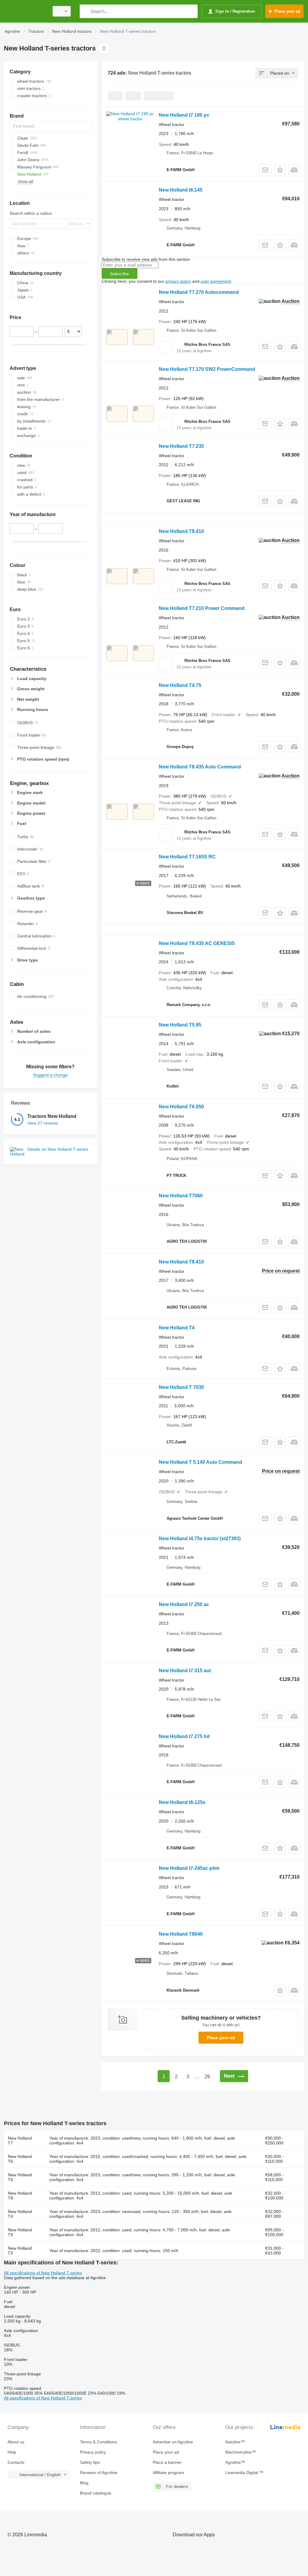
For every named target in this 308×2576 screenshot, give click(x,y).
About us (16, 2442)
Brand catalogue (96, 2493)
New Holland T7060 (181, 1196)
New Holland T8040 (181, 1934)
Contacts (16, 2462)
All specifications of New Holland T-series (43, 2273)
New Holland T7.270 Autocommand (199, 292)
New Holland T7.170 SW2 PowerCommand (207, 369)
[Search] (86, 11)
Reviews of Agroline (99, 2473)
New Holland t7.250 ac (184, 1604)
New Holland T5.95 (180, 1025)
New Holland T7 (20, 2141)
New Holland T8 (20, 2196)
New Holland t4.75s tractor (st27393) (200, 1539)
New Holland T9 (20, 2232)
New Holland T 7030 (181, 1387)
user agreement (216, 281)
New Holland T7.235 (181, 446)
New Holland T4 (177, 1328)
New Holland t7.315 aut (185, 1671)
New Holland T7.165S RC (187, 857)
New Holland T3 (20, 2251)
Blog (84, 2483)
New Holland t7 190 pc (184, 115)
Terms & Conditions (99, 2442)
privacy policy (178, 281)
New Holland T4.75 (180, 685)
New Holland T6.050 (181, 1107)
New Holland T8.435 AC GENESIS (197, 943)
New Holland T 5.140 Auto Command (200, 1462)
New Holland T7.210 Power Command (202, 608)
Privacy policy (93, 2452)
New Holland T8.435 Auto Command (200, 767)
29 (207, 2077)
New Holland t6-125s (182, 1802)
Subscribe (120, 274)
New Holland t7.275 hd (184, 1736)
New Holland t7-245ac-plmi (189, 1868)
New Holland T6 (20, 2159)
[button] (280, 170)
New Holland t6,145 (181, 190)
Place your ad (221, 2038)
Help (12, 2452)
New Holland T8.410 (181, 531)
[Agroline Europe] (26, 11)
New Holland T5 (20, 2177)
